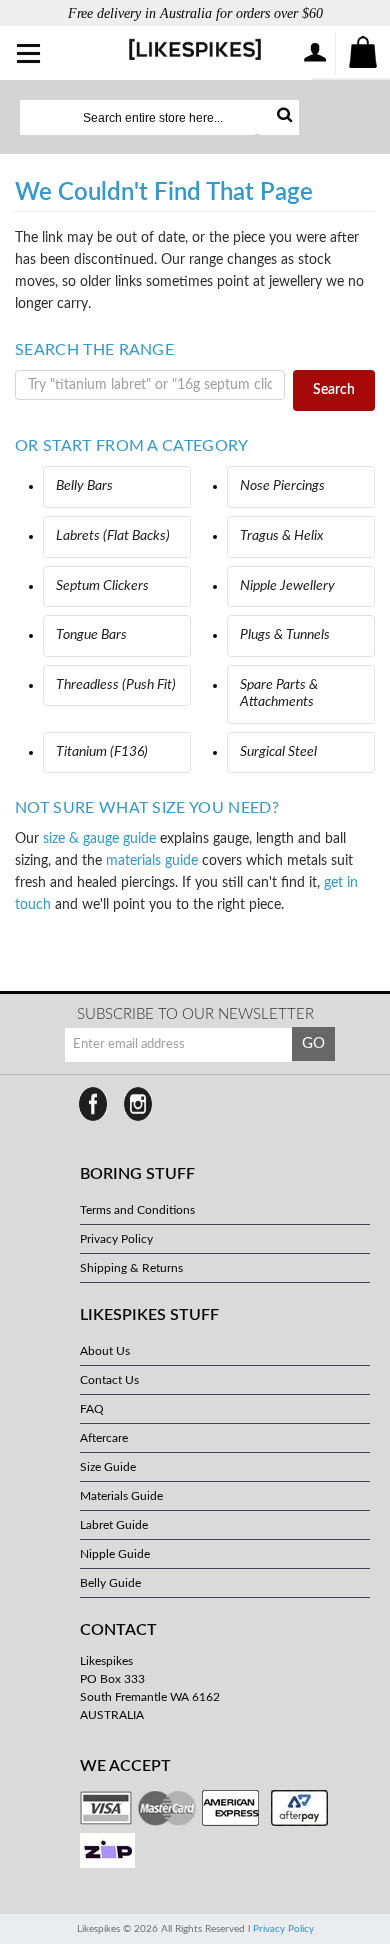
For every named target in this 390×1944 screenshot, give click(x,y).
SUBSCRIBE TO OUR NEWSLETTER (195, 1014)
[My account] (314, 54)
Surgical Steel (278, 752)
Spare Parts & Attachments (279, 694)
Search (334, 390)
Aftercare (104, 1438)
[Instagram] (138, 1104)
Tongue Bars (91, 635)
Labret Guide (114, 1525)
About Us (105, 1351)
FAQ (92, 1409)
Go (313, 1043)
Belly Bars (84, 486)
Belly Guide (110, 1583)
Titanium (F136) (102, 752)
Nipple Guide (115, 1554)
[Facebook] (93, 1104)
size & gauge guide (99, 839)
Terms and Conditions (137, 1210)
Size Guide (108, 1467)
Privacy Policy (116, 1239)
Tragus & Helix (282, 536)
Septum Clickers (102, 586)
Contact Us (109, 1380)
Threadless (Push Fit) (116, 685)
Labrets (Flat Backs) (113, 536)
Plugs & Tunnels (285, 635)
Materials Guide (121, 1496)
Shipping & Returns (131, 1268)
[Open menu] (29, 55)
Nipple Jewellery (287, 586)
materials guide (152, 861)
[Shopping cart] (364, 54)
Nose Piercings (282, 486)
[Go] (279, 117)
